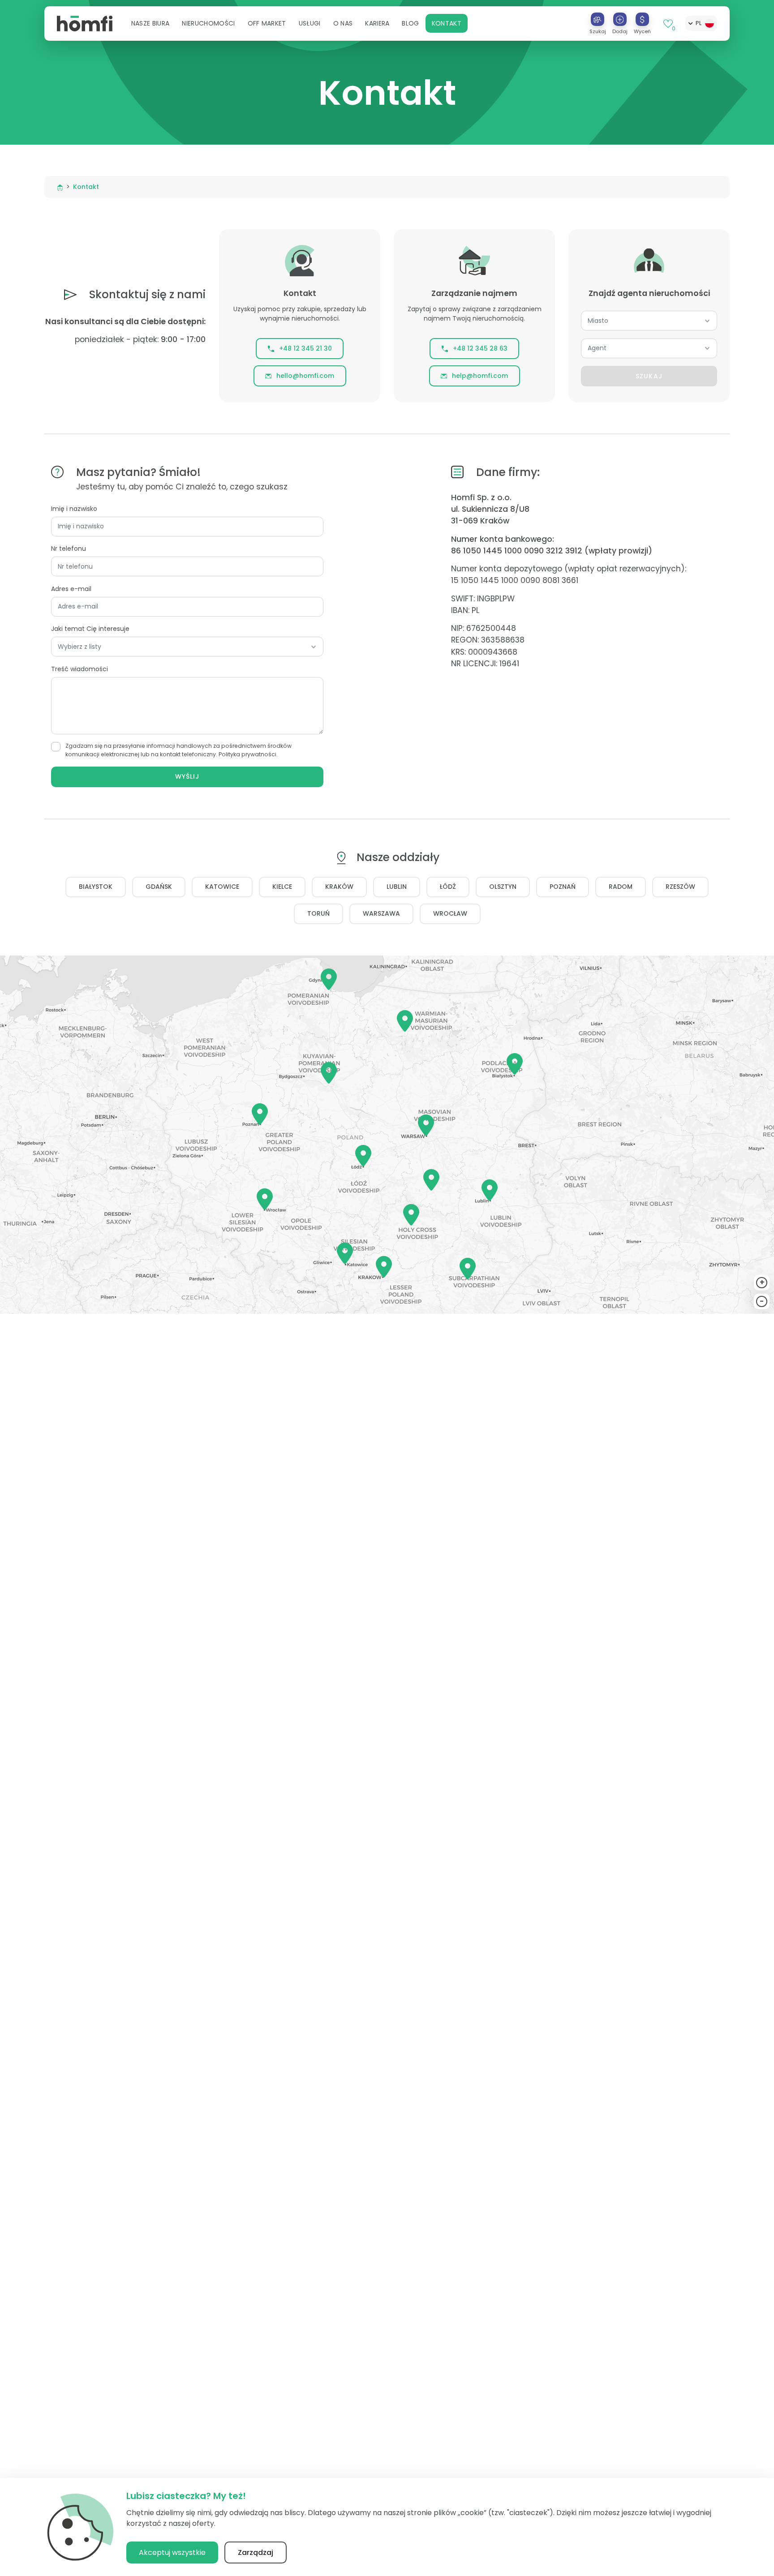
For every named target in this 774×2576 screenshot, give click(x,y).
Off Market (267, 23)
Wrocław (450, 913)
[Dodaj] (620, 19)
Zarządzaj (256, 2552)
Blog (410, 23)
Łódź (448, 887)
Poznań (563, 887)
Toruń (318, 913)
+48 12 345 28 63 (480, 348)
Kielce (282, 887)
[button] (150, 23)
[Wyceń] (642, 19)
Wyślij (187, 776)
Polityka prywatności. (248, 754)
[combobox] (649, 321)
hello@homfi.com (305, 376)
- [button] (762, 1301)
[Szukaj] (598, 19)
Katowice (222, 887)
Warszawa (381, 913)
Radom (621, 887)
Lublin (397, 887)
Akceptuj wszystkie (172, 2552)
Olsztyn (503, 887)
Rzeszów (680, 887)
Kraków (339, 887)
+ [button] (762, 1282)
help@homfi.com (480, 376)
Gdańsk (159, 887)
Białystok (96, 887)
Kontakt (447, 23)
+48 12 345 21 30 (305, 348)
